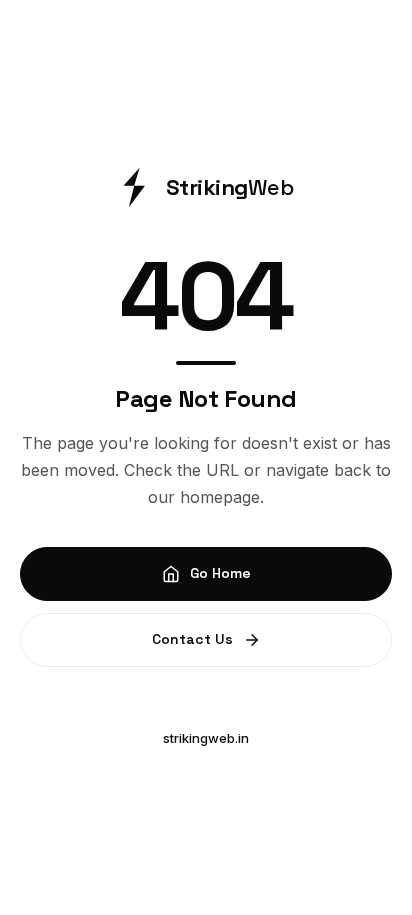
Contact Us (192, 639)
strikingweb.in (206, 738)
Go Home (220, 573)
